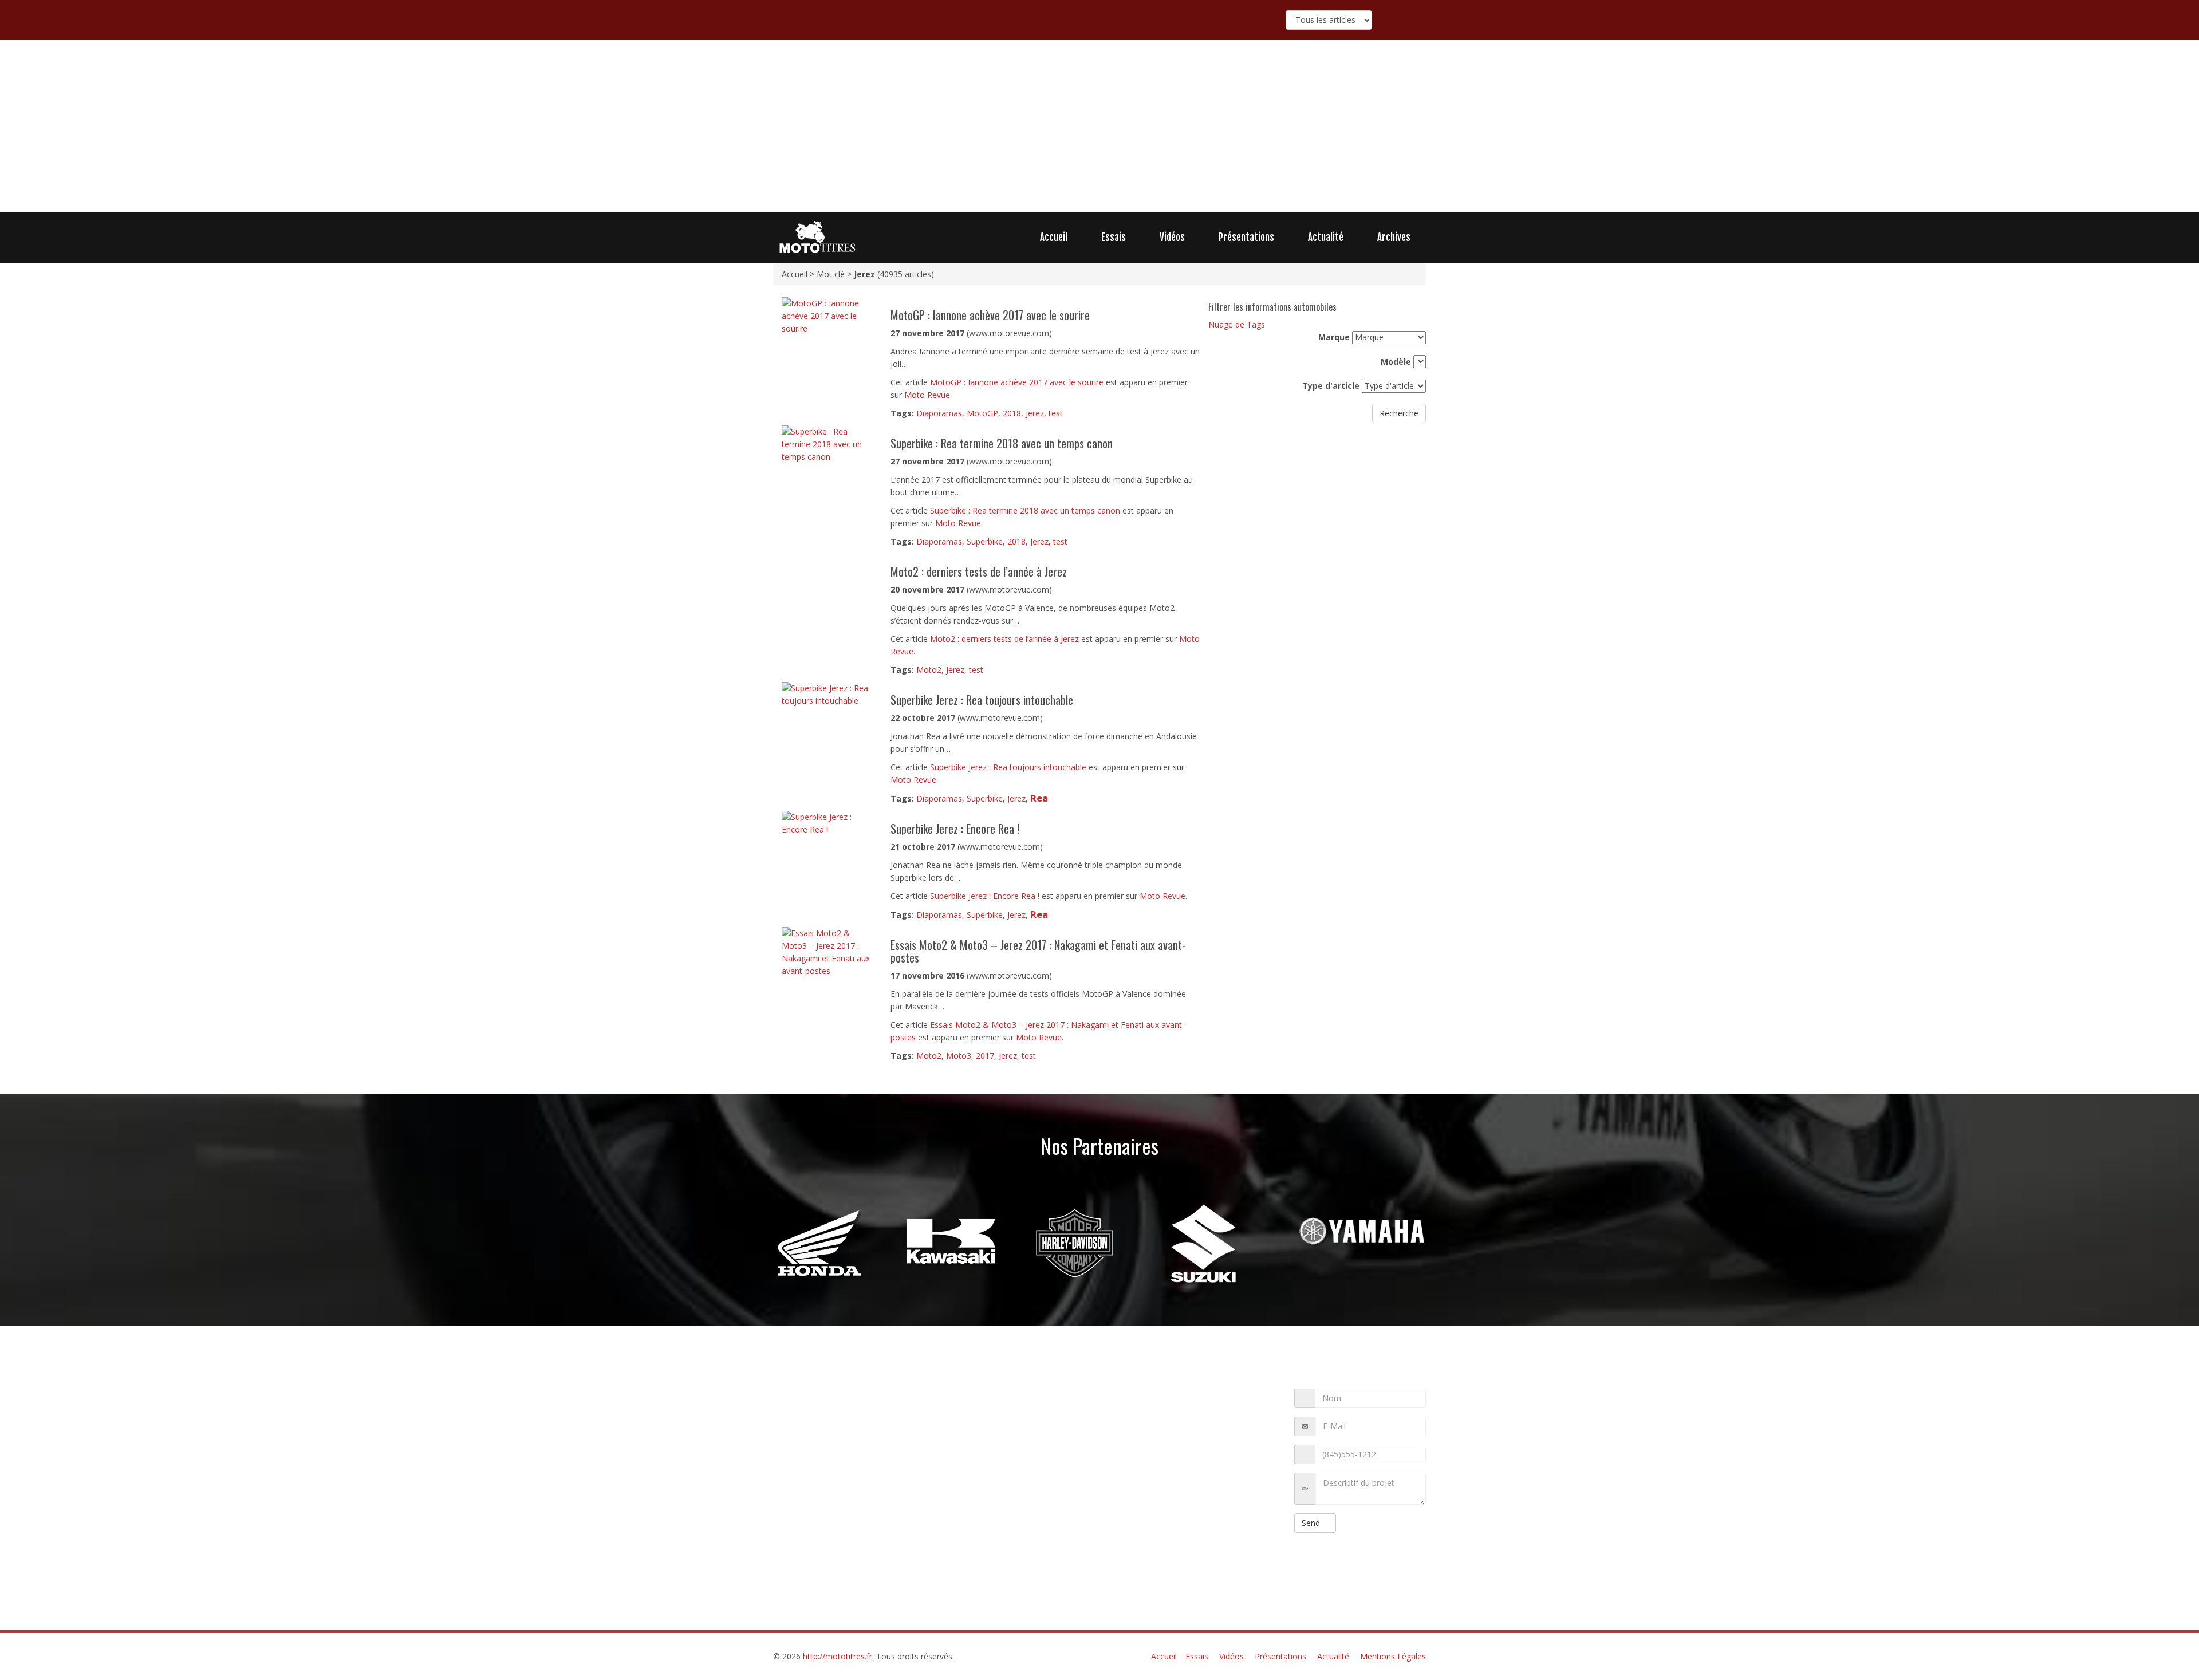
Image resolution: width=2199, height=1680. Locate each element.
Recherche (1399, 413)
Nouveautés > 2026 (941, 1445)
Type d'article (1331, 386)
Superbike (985, 541)
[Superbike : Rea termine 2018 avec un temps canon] (827, 443)
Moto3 (959, 1056)
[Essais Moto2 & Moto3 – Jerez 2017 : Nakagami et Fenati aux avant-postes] (827, 951)
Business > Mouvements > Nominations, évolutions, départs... (874, 1407)
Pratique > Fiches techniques (826, 1571)
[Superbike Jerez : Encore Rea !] (827, 823)
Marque (1334, 337)
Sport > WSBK (829, 1546)
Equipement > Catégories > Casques (833, 1395)
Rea (1039, 798)
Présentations (1246, 237)
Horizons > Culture (928, 1395)
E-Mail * (1261, 1427)
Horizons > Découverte (811, 1496)
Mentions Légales (1393, 1656)
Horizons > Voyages (871, 1458)
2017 (985, 1056)
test (1056, 413)
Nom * (1264, 1399)
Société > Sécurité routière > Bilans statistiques (871, 1559)
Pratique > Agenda (803, 1458)
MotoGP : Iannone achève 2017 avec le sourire (1017, 382)
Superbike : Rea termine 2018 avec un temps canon (1025, 510)
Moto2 (929, 670)
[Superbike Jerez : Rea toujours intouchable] (827, 694)
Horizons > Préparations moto (862, 1584)
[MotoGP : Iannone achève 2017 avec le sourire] (827, 315)
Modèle (1396, 362)
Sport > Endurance (863, 1470)
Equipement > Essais (865, 1433)
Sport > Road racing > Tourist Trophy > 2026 (846, 1420)
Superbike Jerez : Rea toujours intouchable (1008, 767)
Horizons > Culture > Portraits (871, 1508)
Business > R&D (946, 1483)
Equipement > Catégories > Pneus (828, 1533)
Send (1312, 1523)
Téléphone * (1252, 1455)
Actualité (1326, 237)
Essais (1114, 237)
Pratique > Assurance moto (870, 1483)
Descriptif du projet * (1250, 1489)
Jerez (1035, 413)
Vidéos (1172, 237)
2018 (1012, 413)
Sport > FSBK (925, 1433)
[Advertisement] (1099, 127)
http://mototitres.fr (838, 1656)
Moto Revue (927, 395)
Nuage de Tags (1237, 324)
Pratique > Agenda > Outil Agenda (890, 1521)
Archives (1394, 237)
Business (812, 1470)
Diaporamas (939, 413)
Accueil (1054, 237)
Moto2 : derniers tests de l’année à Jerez (1004, 639)
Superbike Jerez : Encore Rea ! (985, 896)
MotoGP (982, 413)
